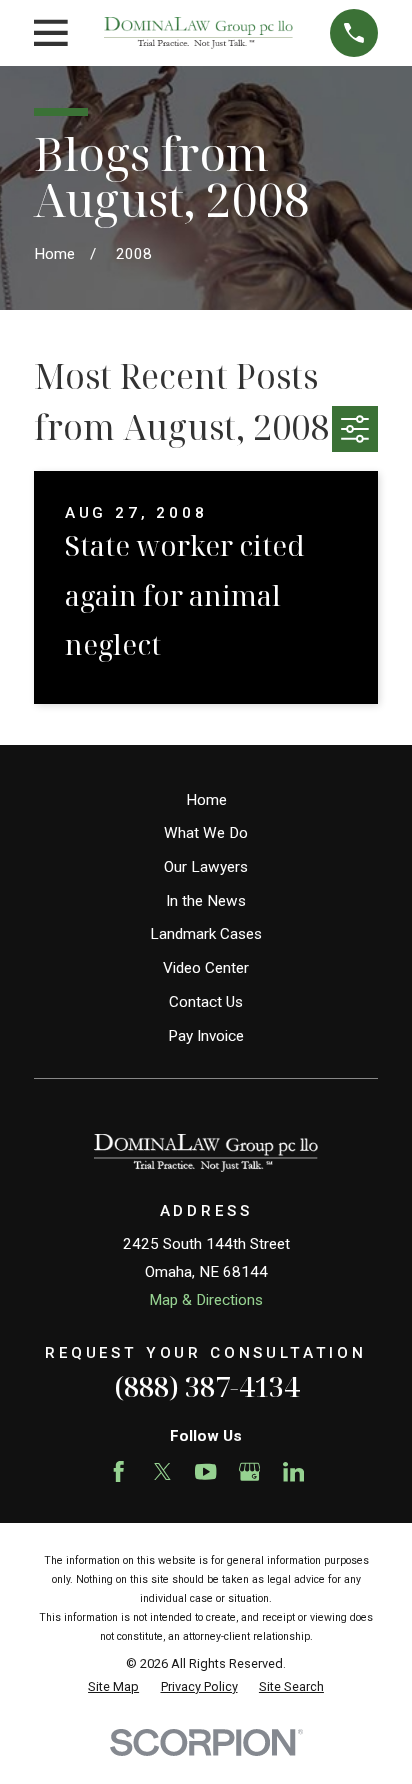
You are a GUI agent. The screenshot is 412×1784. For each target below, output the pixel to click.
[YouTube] (205, 1471)
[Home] (198, 33)
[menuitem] (113, 1687)
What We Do (206, 833)
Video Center (206, 968)
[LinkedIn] (293, 1471)
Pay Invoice (206, 1036)
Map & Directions (206, 1300)
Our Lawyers (206, 867)
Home (206, 800)
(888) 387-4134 (206, 1386)
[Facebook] (118, 1471)
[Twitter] (162, 1471)
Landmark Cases (206, 934)
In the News (206, 901)
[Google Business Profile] (249, 1471)
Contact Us (206, 1002)
